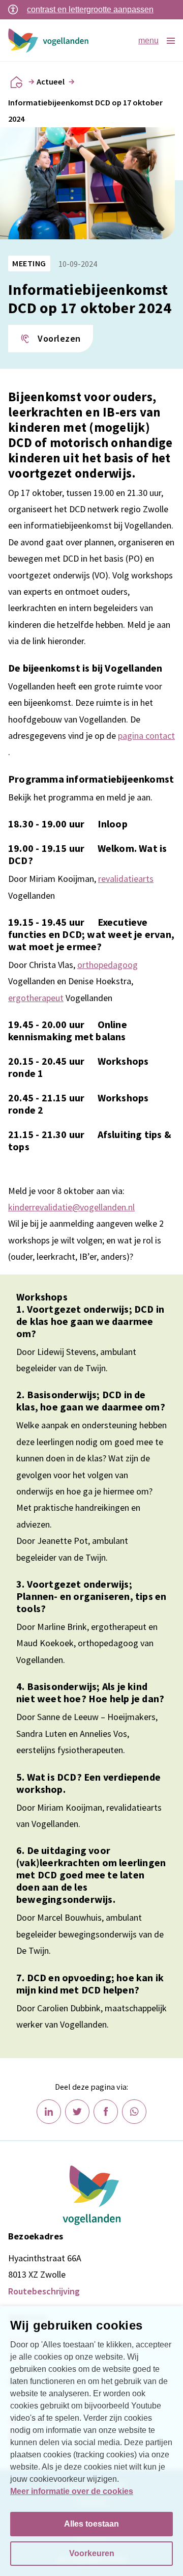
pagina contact (146, 736)
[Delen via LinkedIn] (49, 2112)
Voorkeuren (92, 2553)
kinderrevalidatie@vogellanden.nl (71, 1207)
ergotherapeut (36, 998)
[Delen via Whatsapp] (134, 2112)
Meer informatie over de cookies (72, 2491)
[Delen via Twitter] (77, 2112)
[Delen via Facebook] (106, 2112)
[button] (51, 339)
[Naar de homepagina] (16, 82)
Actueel (51, 81)
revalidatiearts (126, 879)
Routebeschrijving (44, 2291)
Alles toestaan (91, 2524)
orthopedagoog (108, 965)
